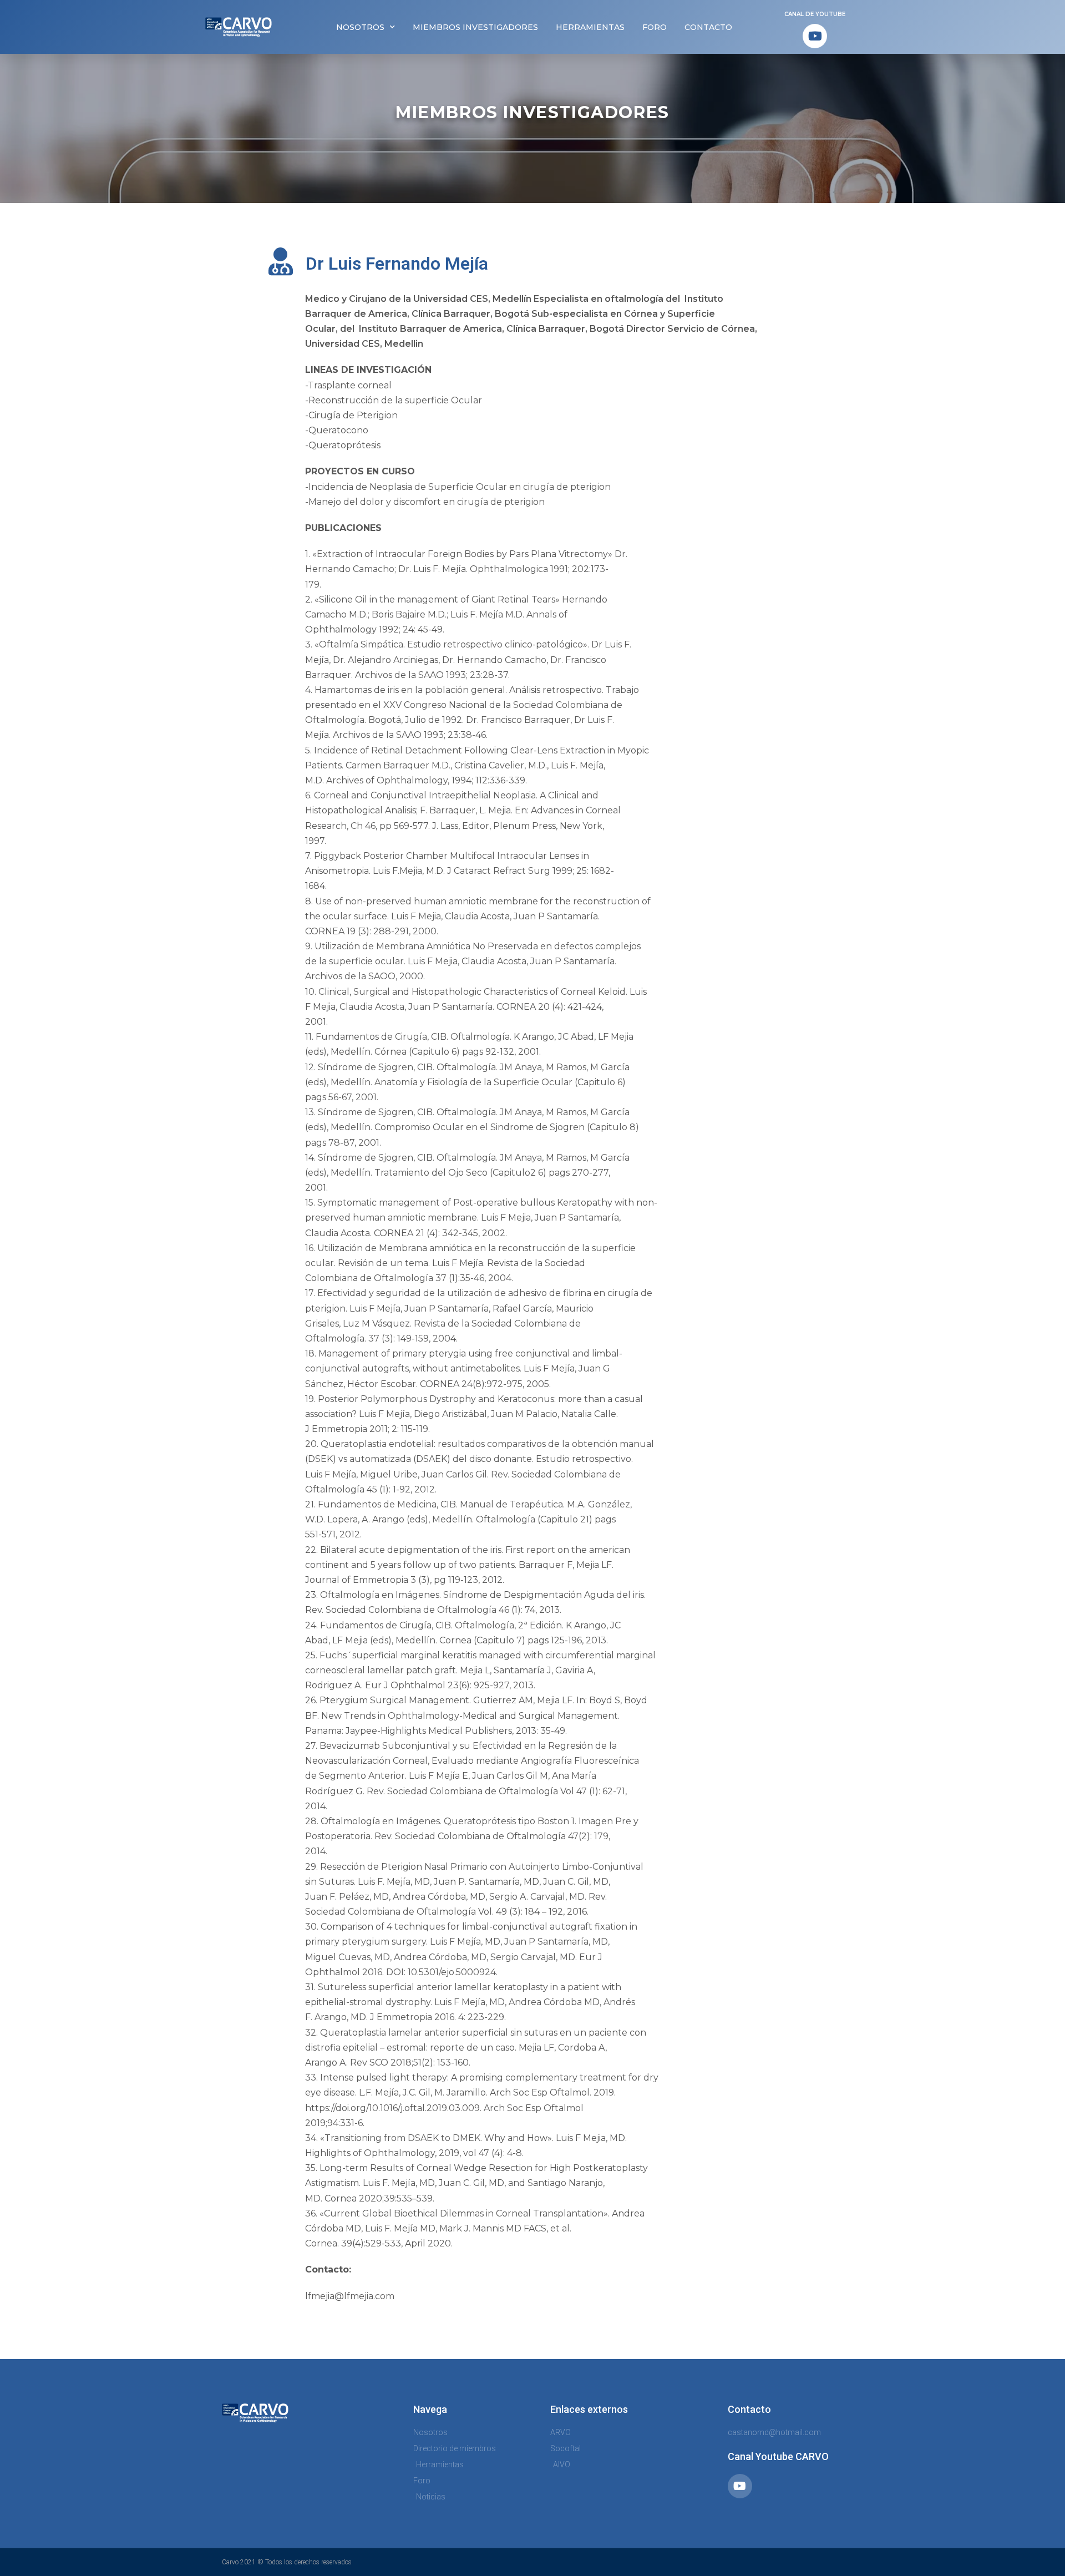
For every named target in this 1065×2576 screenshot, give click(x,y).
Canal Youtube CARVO (778, 2456)
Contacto (749, 2409)
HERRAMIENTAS (590, 27)
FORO (655, 27)
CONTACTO (708, 27)
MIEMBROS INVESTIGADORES (475, 27)
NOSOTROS (360, 27)
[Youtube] (815, 36)
